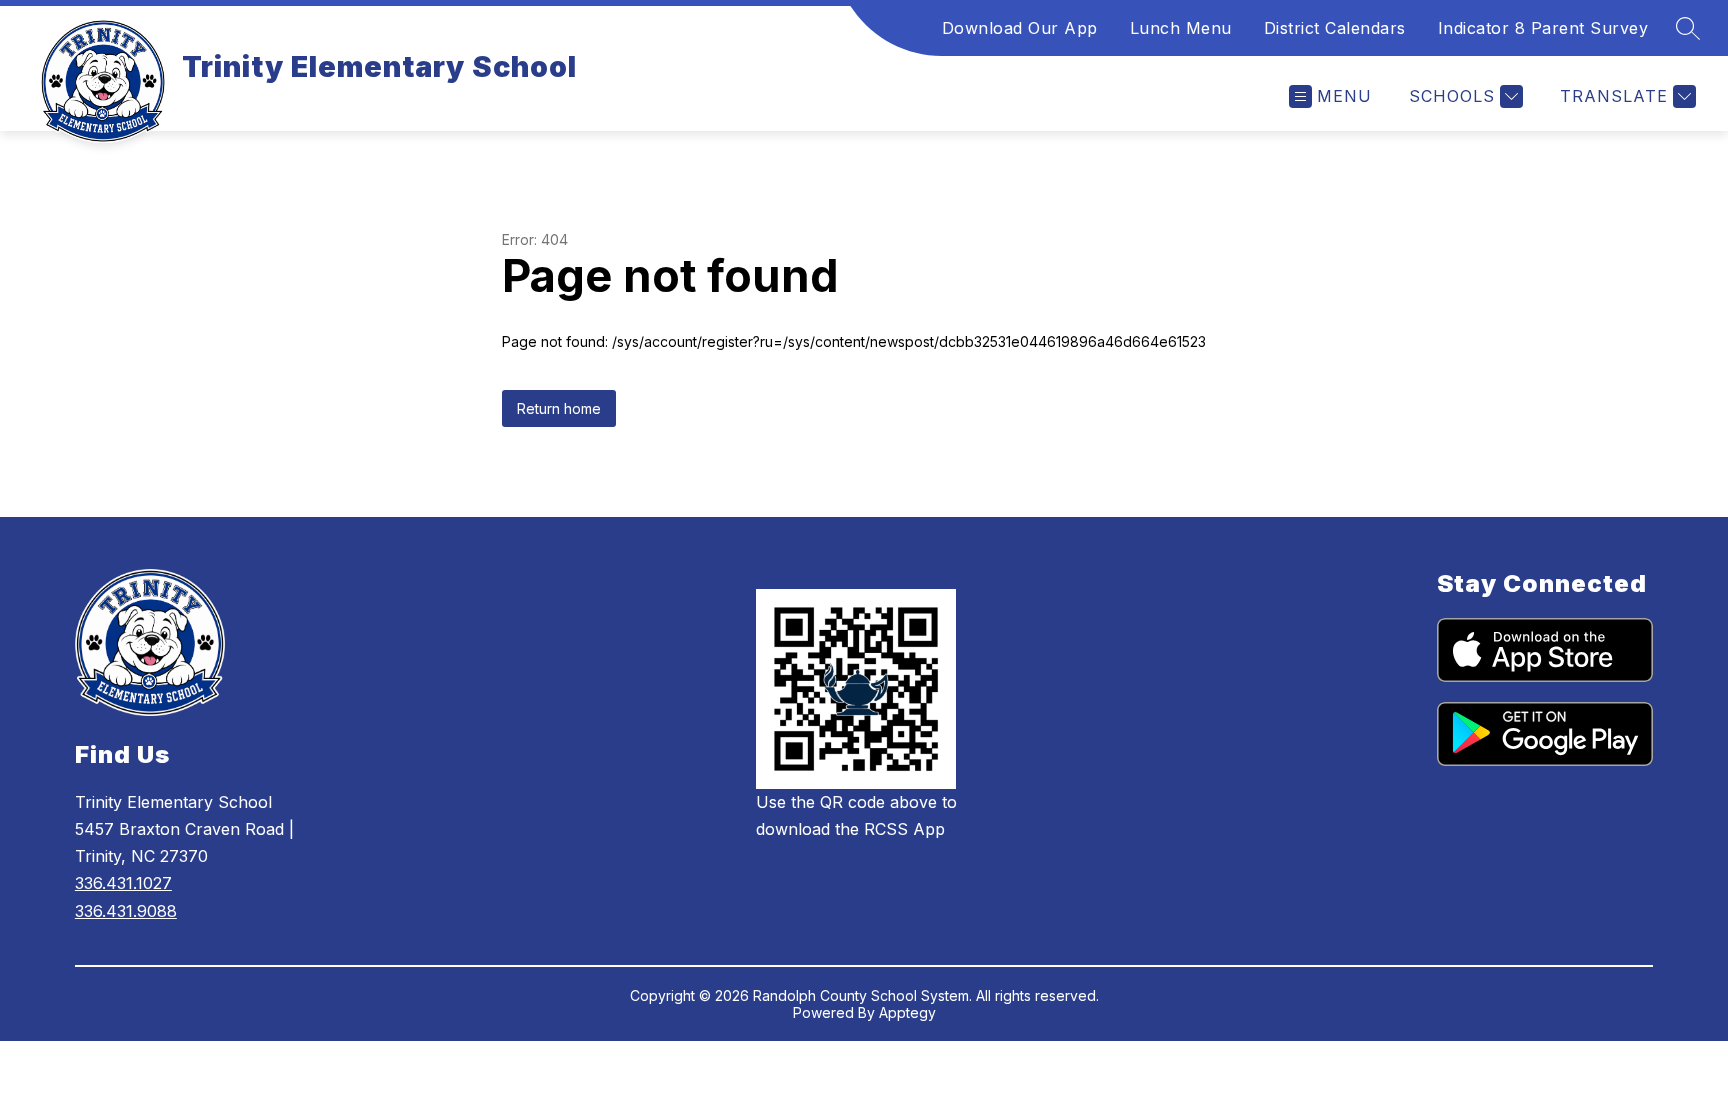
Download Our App (1020, 28)
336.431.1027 (123, 883)
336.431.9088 (126, 911)
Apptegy (907, 1012)
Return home (559, 408)
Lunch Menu (1181, 28)
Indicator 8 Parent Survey (1543, 28)
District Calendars (1335, 28)
